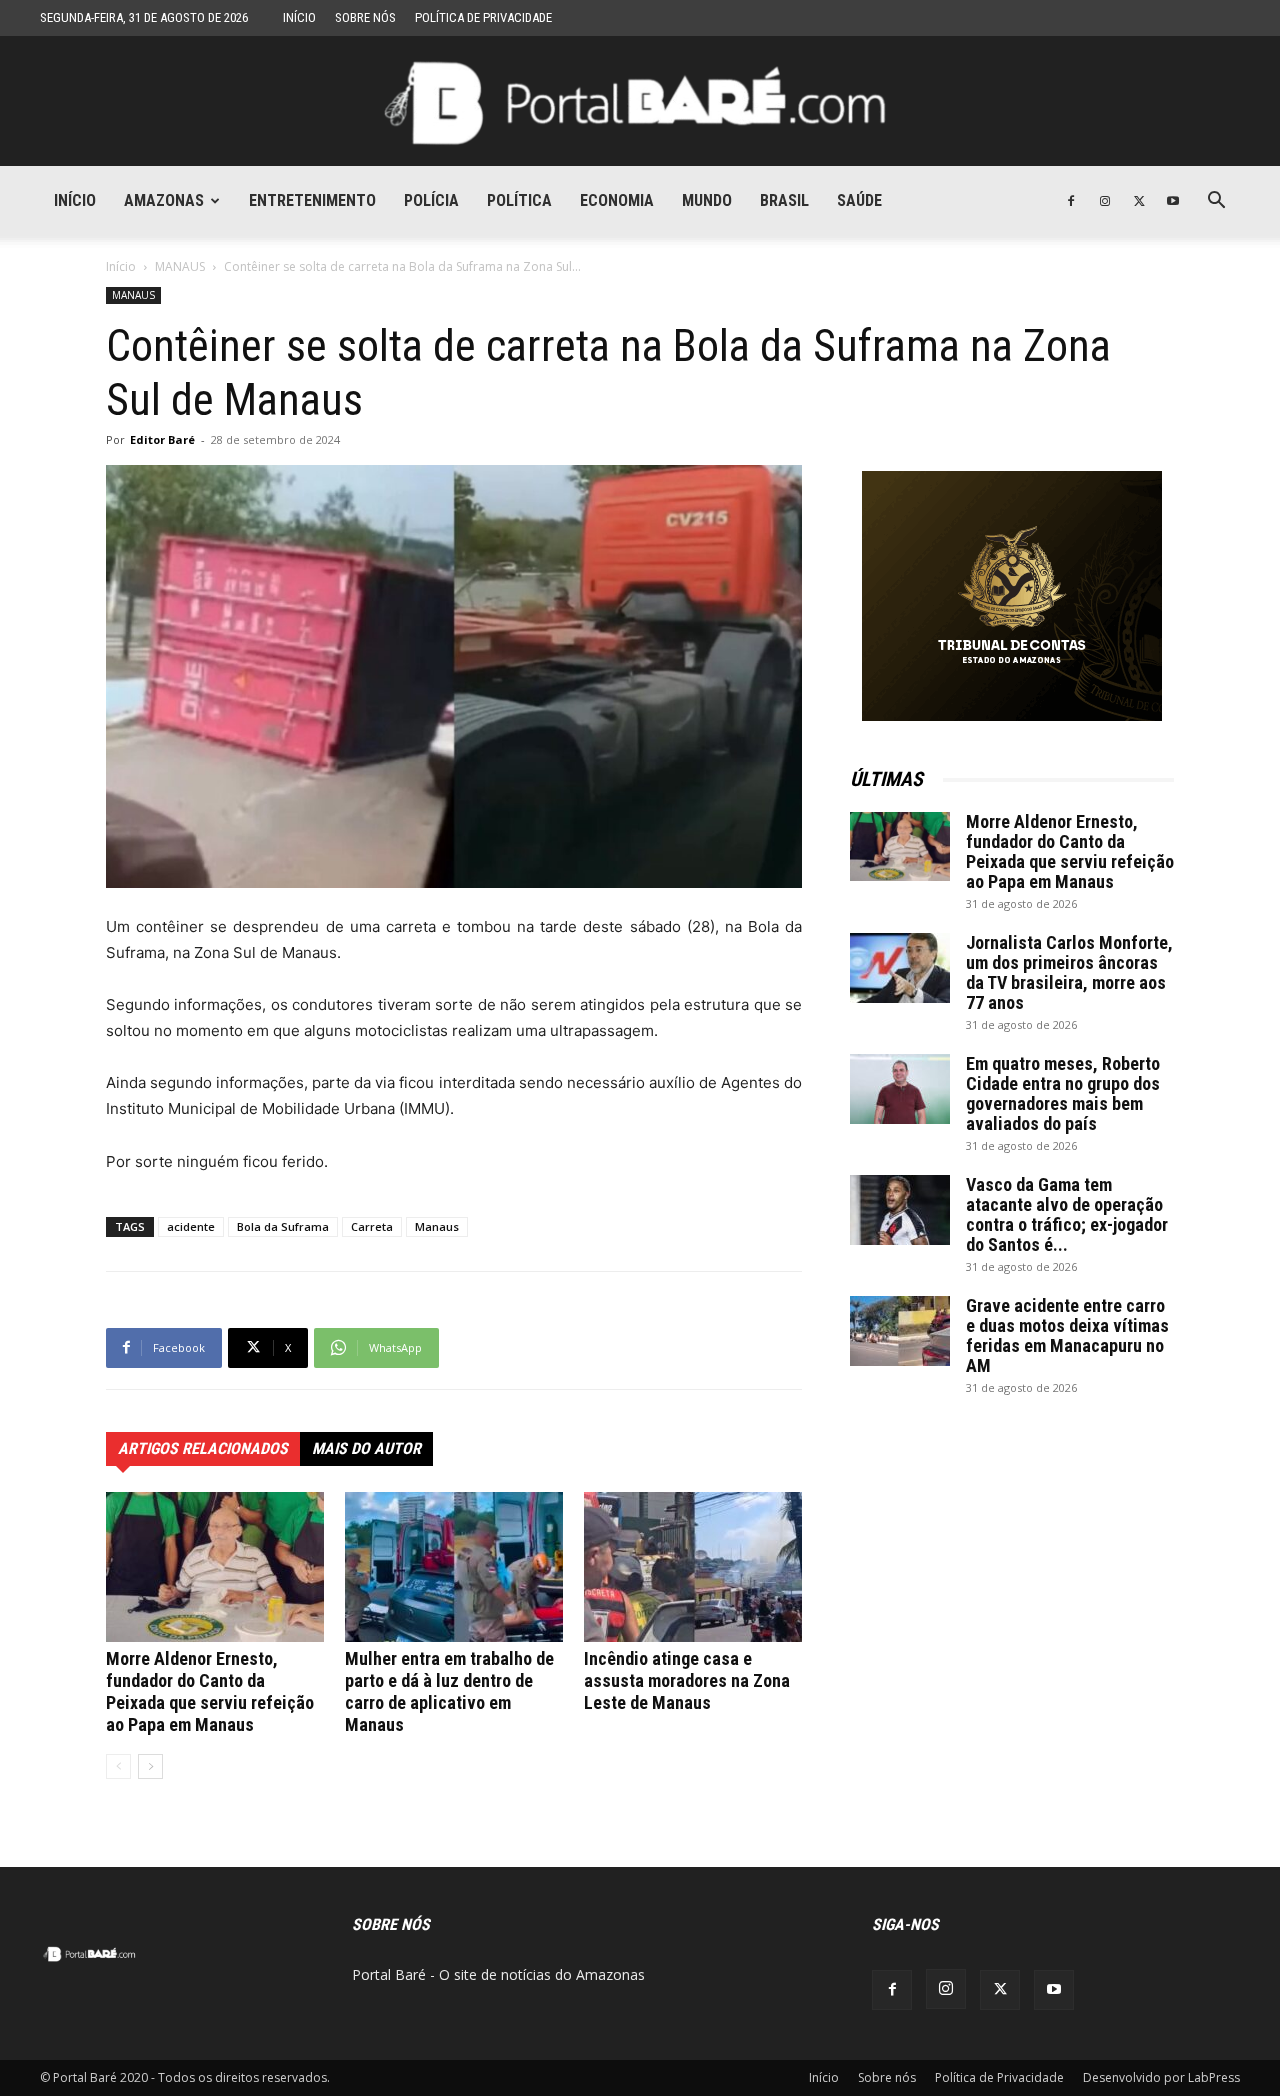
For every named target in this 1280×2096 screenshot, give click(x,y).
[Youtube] (1173, 201)
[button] (1216, 202)
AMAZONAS (164, 200)
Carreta (372, 1226)
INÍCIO (75, 200)
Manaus (437, 1226)
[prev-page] (118, 1766)
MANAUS (180, 266)
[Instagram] (1105, 201)
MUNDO (707, 200)
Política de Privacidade (483, 17)
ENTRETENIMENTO (312, 200)
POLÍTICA (519, 200)
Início (299, 17)
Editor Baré (162, 439)
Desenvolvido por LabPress (1161, 2077)
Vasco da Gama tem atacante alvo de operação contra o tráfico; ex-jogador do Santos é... (1067, 1214)
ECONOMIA (617, 200)
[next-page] (150, 1766)
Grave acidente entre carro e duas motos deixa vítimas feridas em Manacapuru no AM (1067, 1335)
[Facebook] (1071, 201)
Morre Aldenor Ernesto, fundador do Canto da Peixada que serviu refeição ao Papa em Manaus (210, 1691)
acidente (191, 1226)
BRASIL (784, 200)
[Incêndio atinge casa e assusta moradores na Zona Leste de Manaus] (693, 1567)
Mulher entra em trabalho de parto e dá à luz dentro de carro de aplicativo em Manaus (449, 1691)
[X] (1139, 201)
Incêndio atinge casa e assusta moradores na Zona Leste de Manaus (687, 1680)
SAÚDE (859, 200)
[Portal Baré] (640, 102)
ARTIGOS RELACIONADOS (203, 1448)
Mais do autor (366, 1448)
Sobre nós (365, 17)
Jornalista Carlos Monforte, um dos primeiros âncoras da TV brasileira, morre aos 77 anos (1069, 972)
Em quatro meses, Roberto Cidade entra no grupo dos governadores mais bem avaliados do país (1063, 1093)
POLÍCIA (431, 200)
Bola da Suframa (283, 1226)
